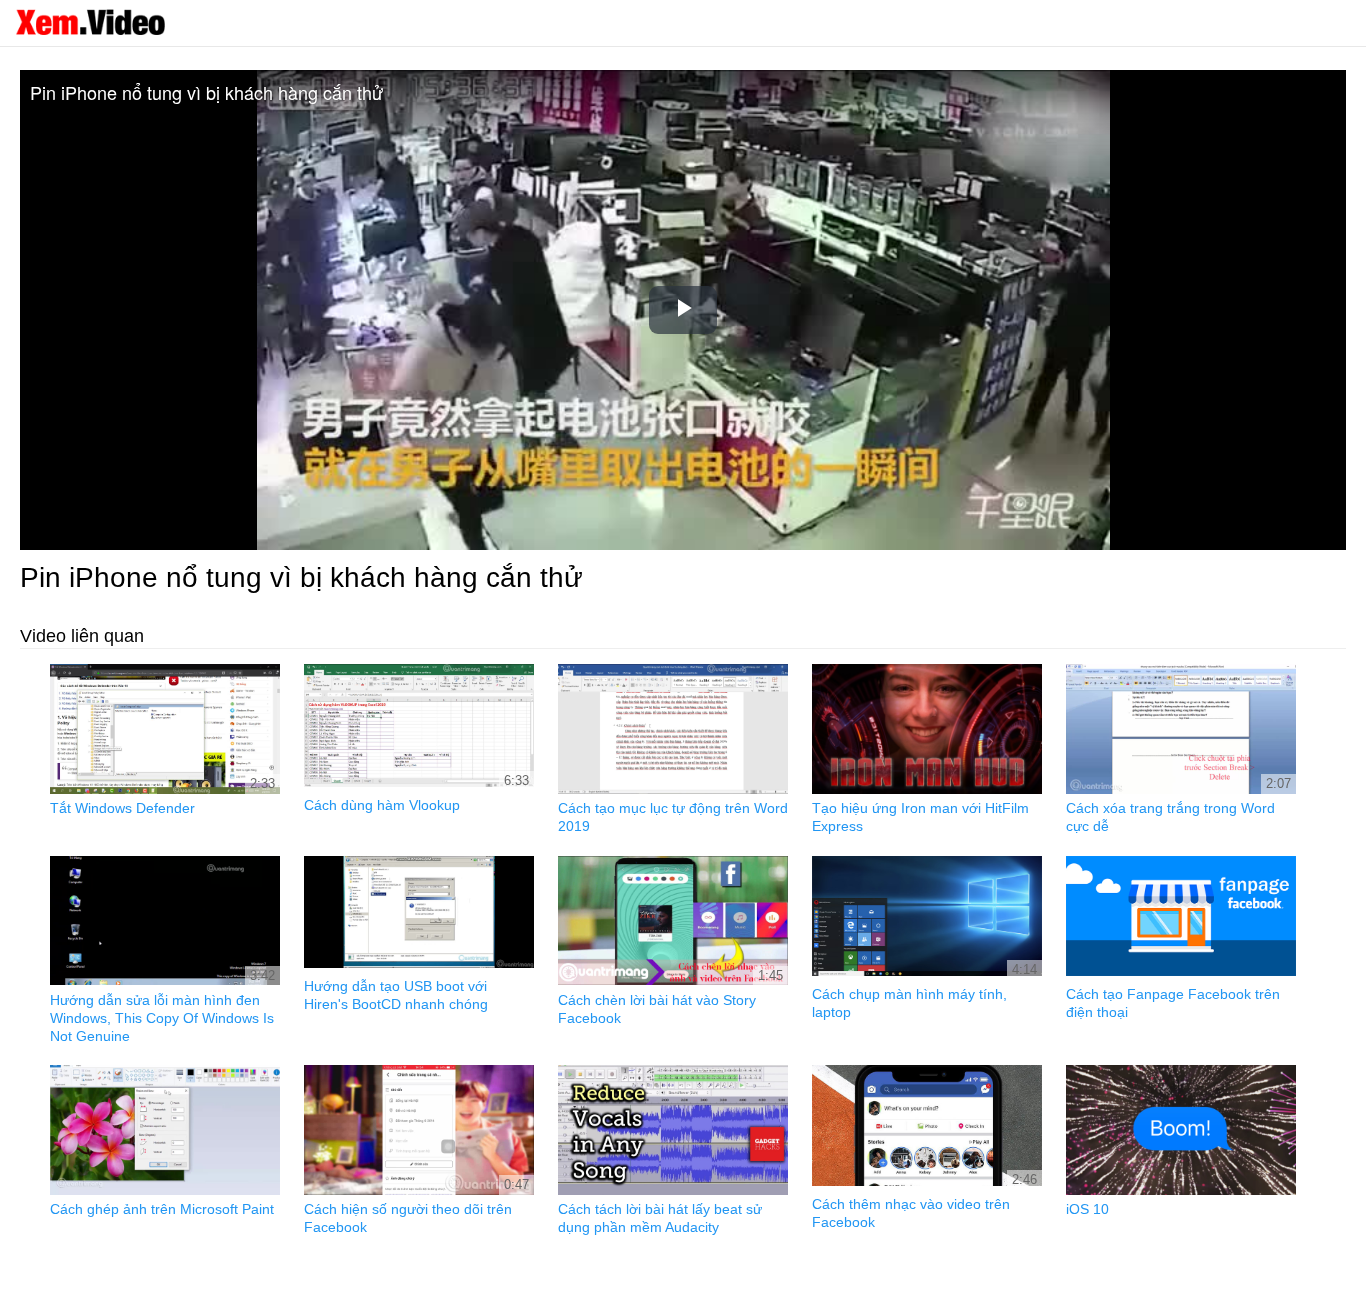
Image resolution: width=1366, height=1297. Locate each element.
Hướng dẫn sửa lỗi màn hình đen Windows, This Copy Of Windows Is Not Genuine (162, 1018)
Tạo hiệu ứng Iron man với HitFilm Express (920, 817)
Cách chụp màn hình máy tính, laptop (909, 1003)
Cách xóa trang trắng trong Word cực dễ (1170, 817)
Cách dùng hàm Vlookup (382, 805)
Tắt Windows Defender (122, 808)
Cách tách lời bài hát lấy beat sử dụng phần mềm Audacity (660, 1218)
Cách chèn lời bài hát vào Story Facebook (657, 1009)
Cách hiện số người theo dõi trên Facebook (408, 1218)
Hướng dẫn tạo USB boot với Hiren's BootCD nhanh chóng (396, 995)
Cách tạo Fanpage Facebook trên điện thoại (1173, 1003)
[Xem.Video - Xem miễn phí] (90, 22)
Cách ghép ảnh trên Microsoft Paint (162, 1209)
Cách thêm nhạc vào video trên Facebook (911, 1213)
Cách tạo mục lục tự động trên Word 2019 (673, 817)
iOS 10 (1087, 1209)
